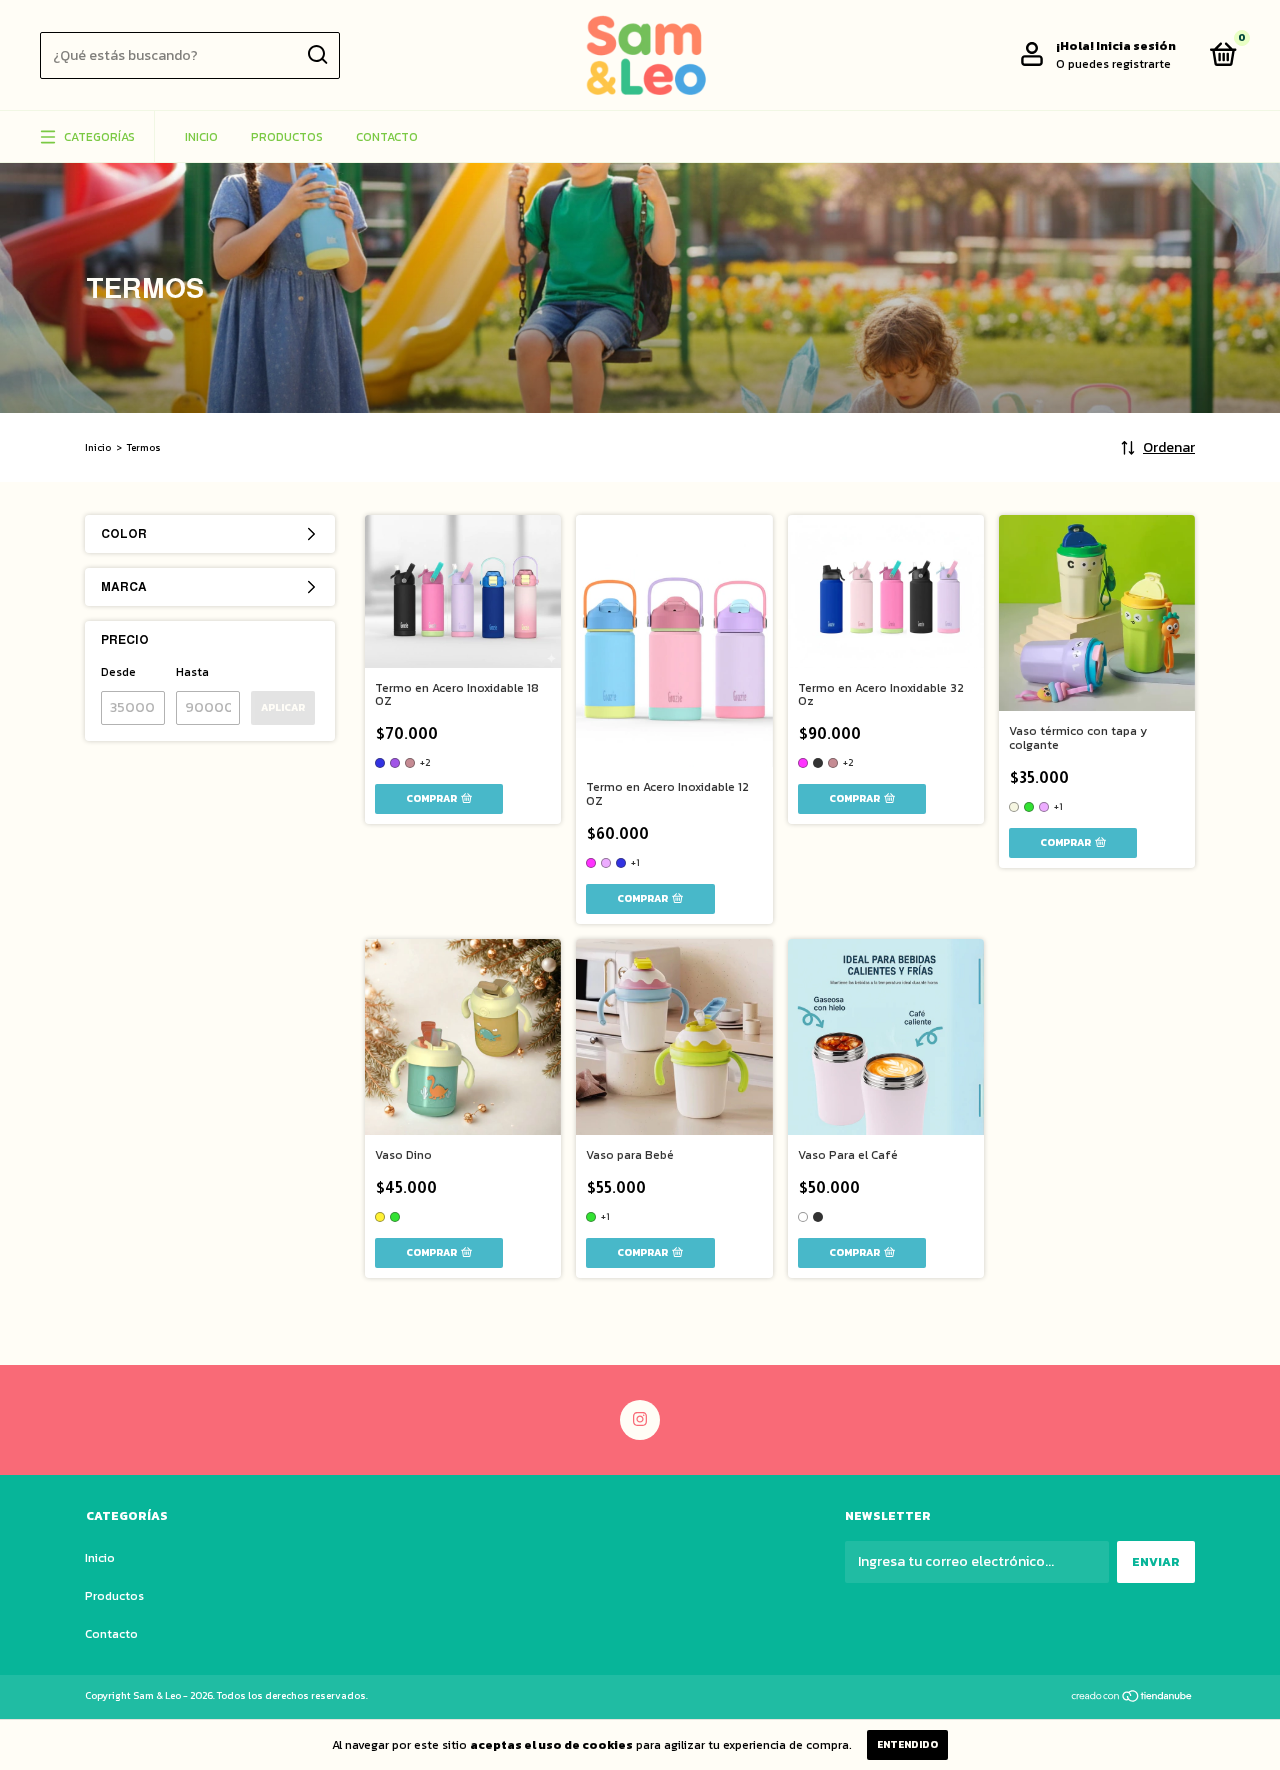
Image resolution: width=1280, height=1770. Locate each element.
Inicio (201, 137)
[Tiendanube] (1132, 1698)
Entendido (907, 1744)
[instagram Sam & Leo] (640, 1420)
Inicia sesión (1136, 46)
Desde (118, 672)
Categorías (99, 137)
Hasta (192, 672)
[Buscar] (316, 55)
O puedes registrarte (1113, 64)
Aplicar (283, 707)
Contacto (387, 137)
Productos (287, 137)
